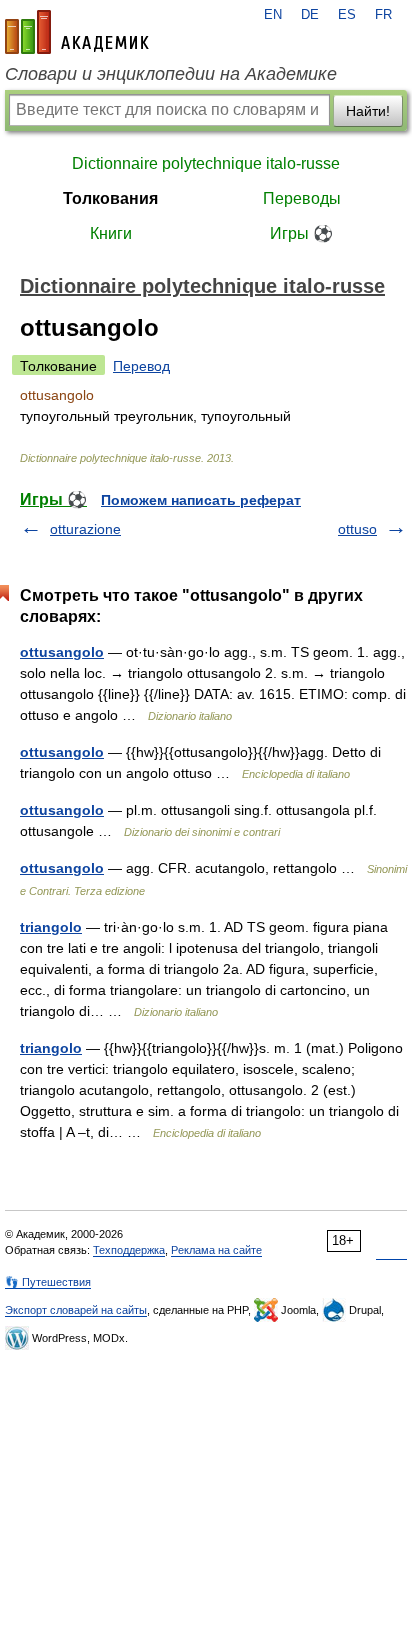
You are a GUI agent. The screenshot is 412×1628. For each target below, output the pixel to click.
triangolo (51, 927)
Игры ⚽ (301, 233)
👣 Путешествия (48, 1282)
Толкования (110, 198)
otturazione (85, 529)
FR (383, 15)
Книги (111, 233)
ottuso (357, 529)
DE (310, 15)
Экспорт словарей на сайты (76, 1310)
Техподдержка (129, 1250)
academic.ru (77, 32)
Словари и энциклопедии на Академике (171, 74)
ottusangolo (62, 652)
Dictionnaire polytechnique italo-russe (206, 163)
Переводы (302, 198)
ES (347, 15)
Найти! (368, 111)
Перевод (141, 366)
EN (273, 15)
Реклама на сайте (216, 1250)
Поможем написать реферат (201, 500)
